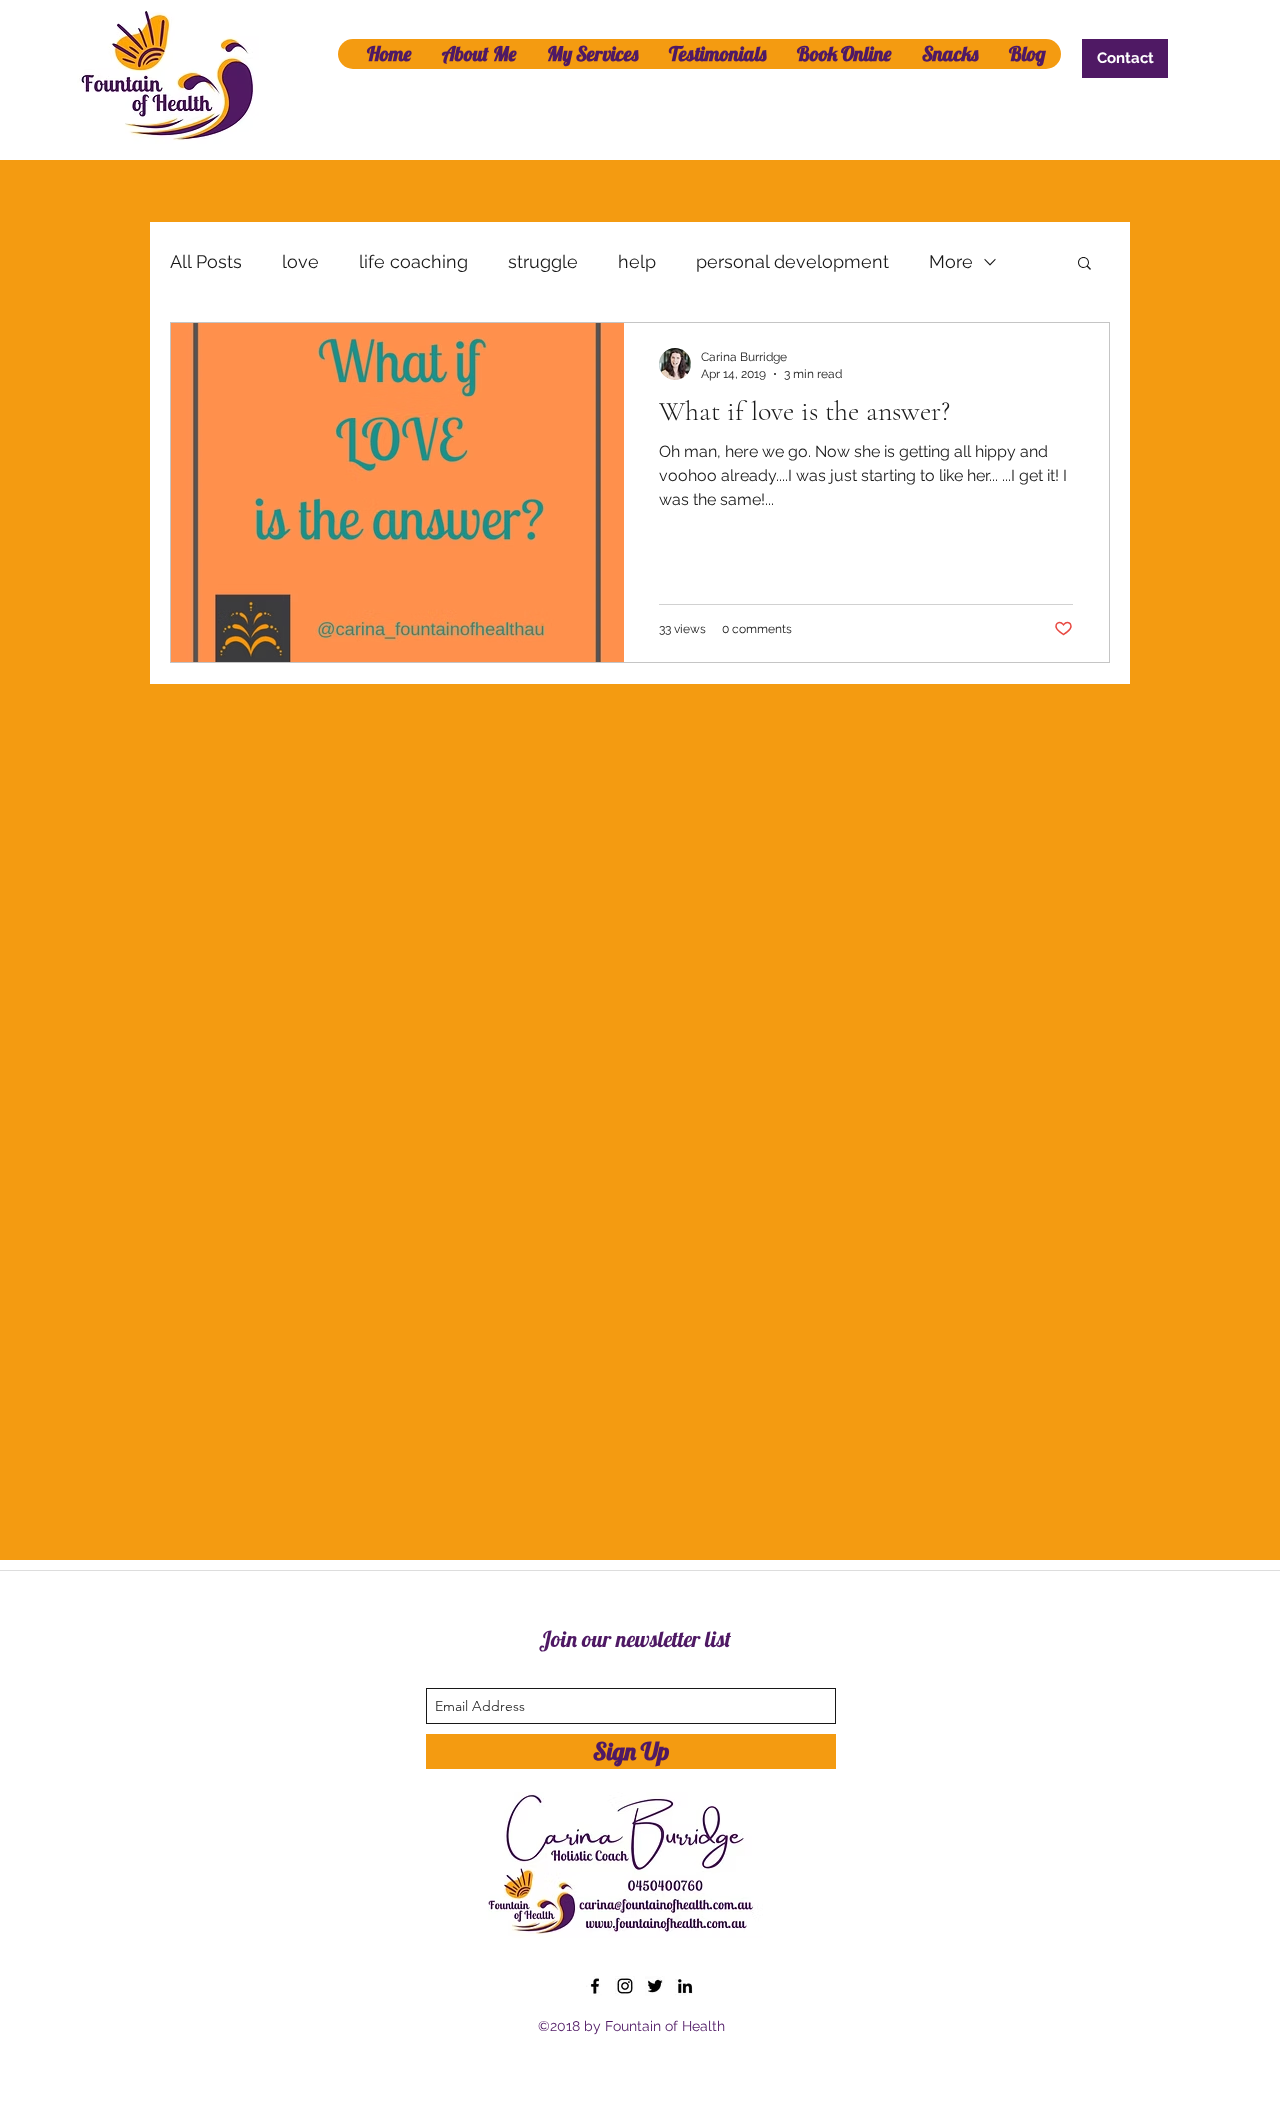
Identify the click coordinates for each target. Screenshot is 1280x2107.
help (637, 261)
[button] (1084, 264)
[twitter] (655, 1986)
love (300, 261)
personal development (792, 261)
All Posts (206, 261)
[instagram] (625, 1986)
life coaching (413, 261)
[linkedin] (685, 1986)
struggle (543, 261)
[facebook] (595, 1986)
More (951, 261)
